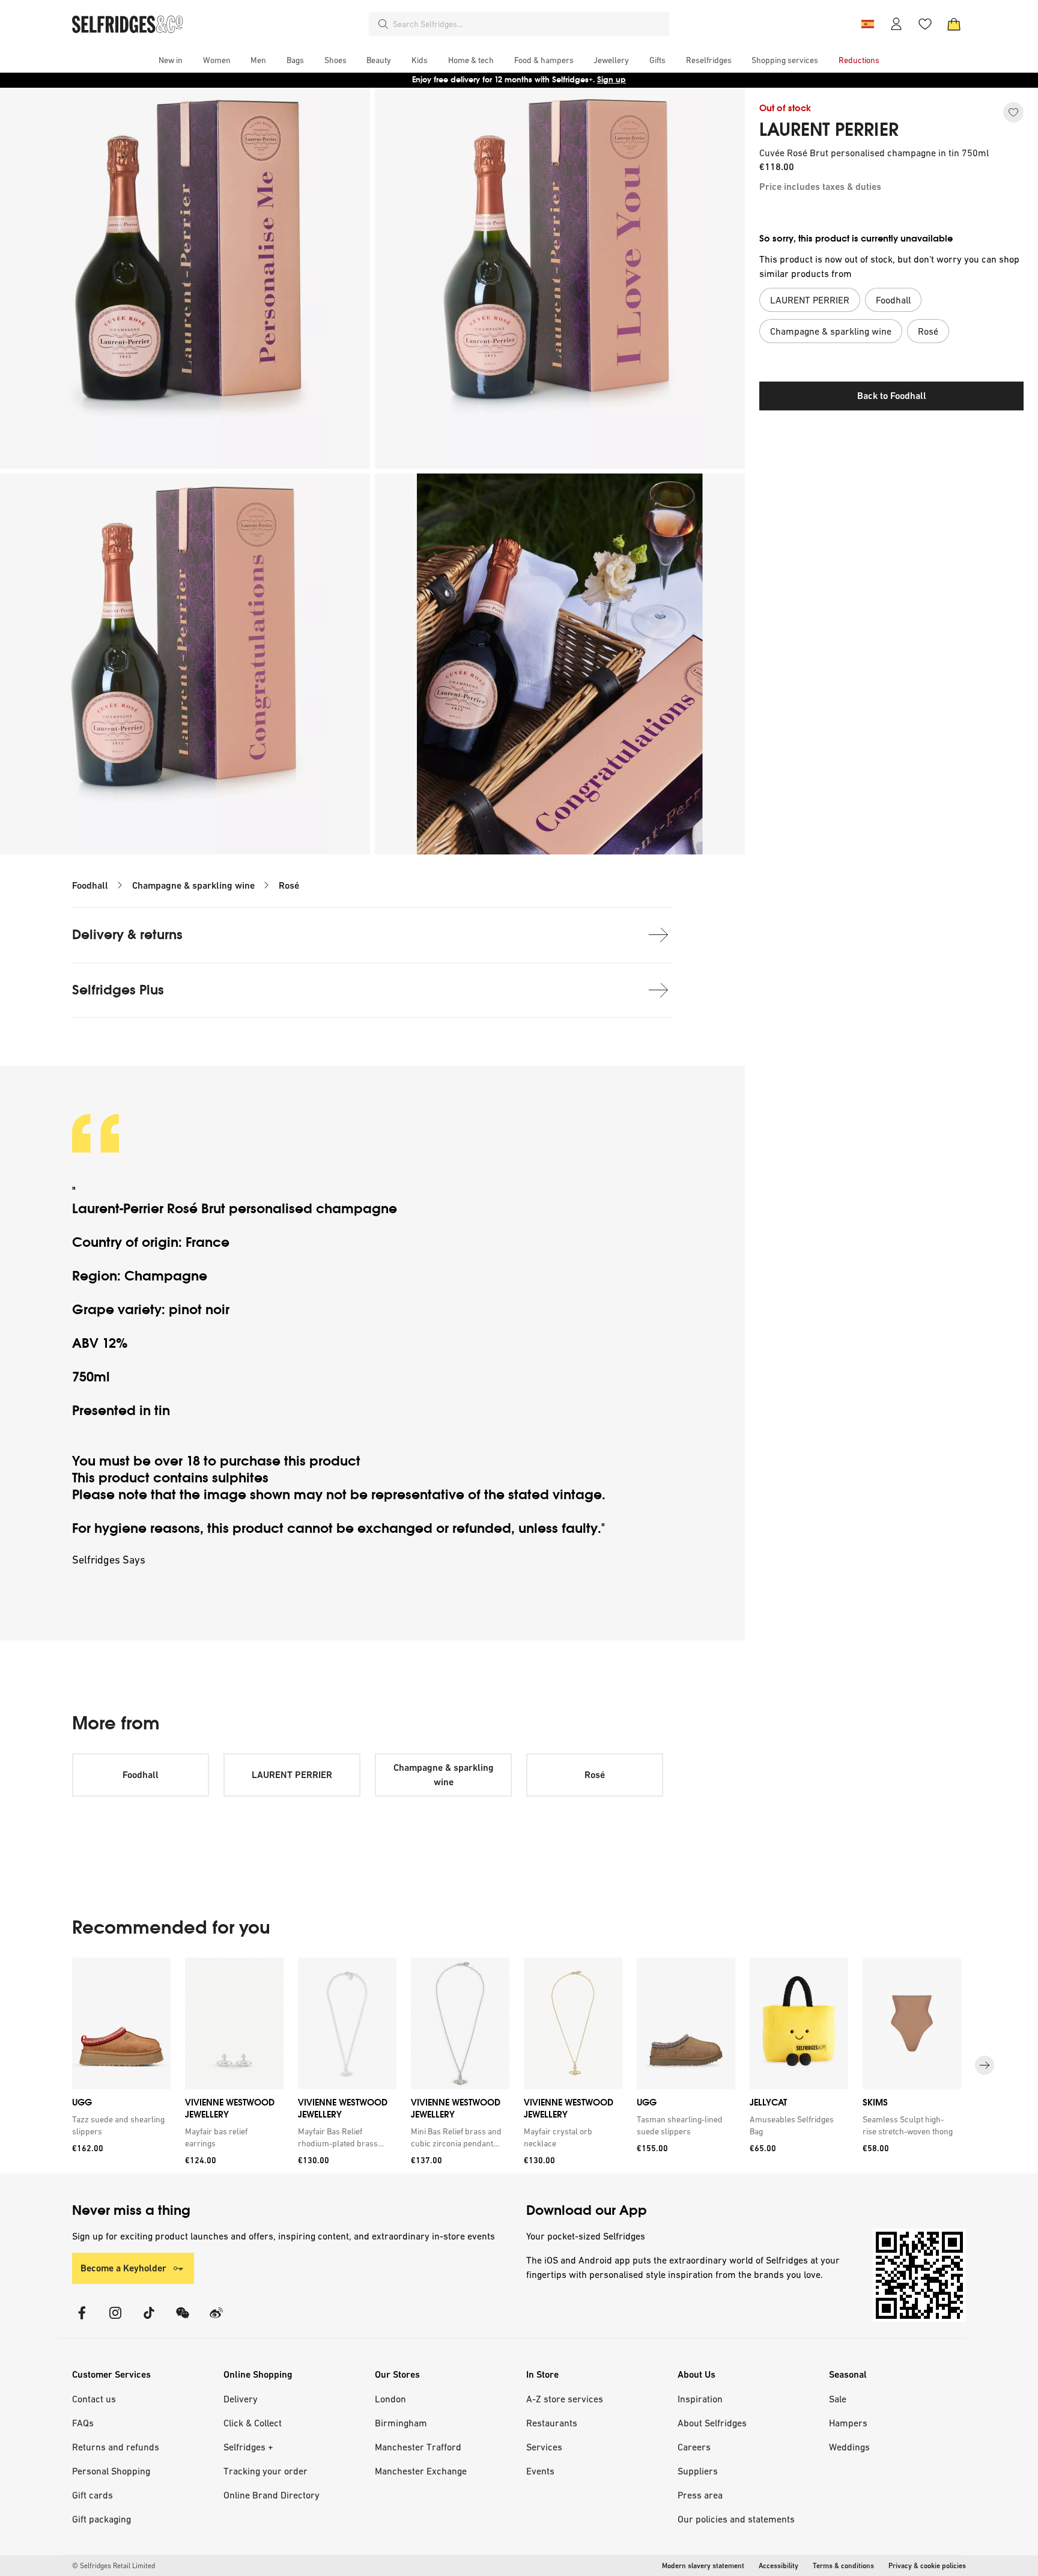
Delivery (241, 2399)
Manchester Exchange (421, 2471)
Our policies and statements (736, 2519)
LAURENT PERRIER (829, 130)
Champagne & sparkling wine (193, 885)
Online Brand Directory (272, 2495)
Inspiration (700, 2399)
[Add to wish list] (1013, 112)
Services (544, 2447)
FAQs (83, 2423)
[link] (119, 2125)
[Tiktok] (149, 2320)
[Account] (896, 24)
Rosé (289, 885)
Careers (694, 2447)
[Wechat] (183, 2320)
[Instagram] (115, 2320)
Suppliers (698, 2471)
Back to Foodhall (892, 396)
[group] (519, 2066)
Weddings (849, 2447)
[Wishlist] (925, 24)
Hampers (848, 2423)
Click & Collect (253, 2423)
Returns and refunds (116, 2447)
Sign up (612, 80)
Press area (700, 2495)
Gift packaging (102, 2519)
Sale (838, 2399)
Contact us (94, 2399)
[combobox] (529, 24)
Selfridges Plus (118, 990)
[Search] (383, 24)
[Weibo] (216, 2320)
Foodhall (90, 885)
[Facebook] (82, 2320)
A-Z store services (565, 2399)
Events (540, 2471)
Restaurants (552, 2423)
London (390, 2399)
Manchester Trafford (418, 2447)
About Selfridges (712, 2423)
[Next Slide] (985, 2065)
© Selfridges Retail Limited (114, 2566)
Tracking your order (266, 2471)
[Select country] (867, 24)
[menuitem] (171, 60)
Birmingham (401, 2423)
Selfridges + (248, 2447)
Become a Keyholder (123, 2268)
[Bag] (954, 24)
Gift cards (93, 2495)
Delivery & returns (127, 935)
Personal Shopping (111, 2471)
